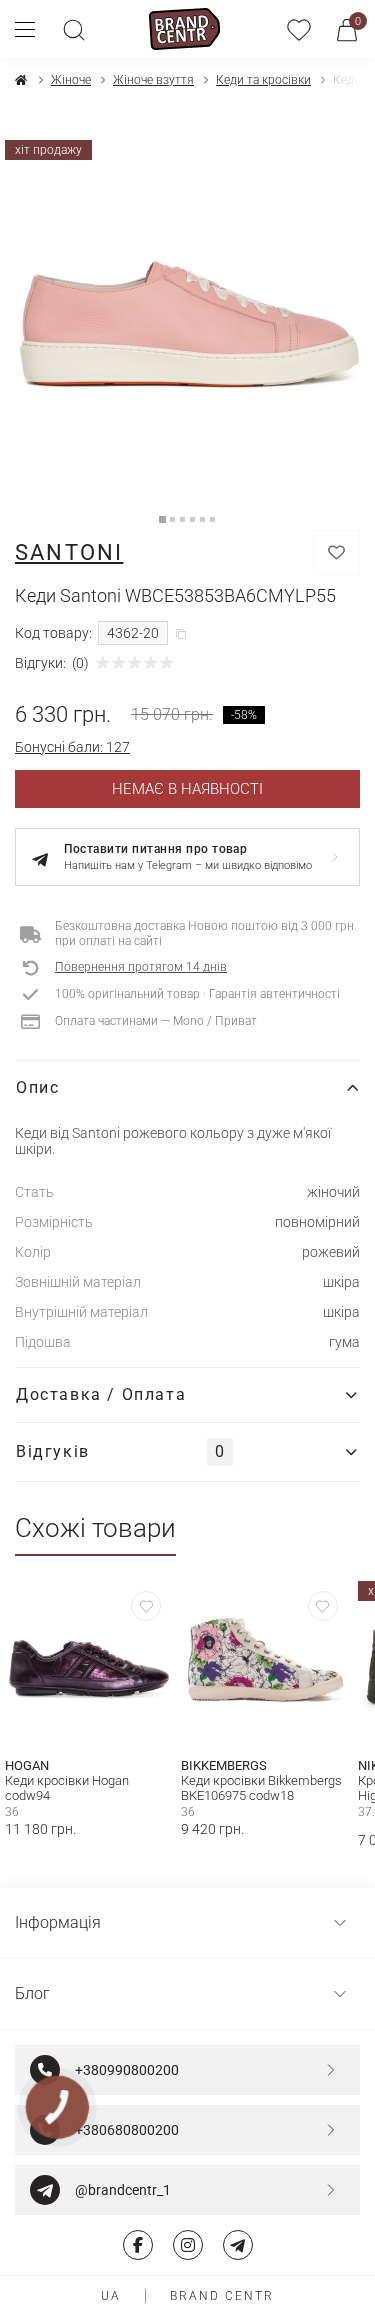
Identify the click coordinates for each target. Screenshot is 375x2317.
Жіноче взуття (153, 80)
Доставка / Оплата (101, 1394)
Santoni (69, 552)
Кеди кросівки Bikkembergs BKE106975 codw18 (261, 1788)
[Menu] (32, 29)
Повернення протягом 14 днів (141, 967)
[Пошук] (74, 29)
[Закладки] (299, 29)
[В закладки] (336, 552)
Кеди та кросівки (263, 80)
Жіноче (71, 80)
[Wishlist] (146, 1606)
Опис (37, 1087)
